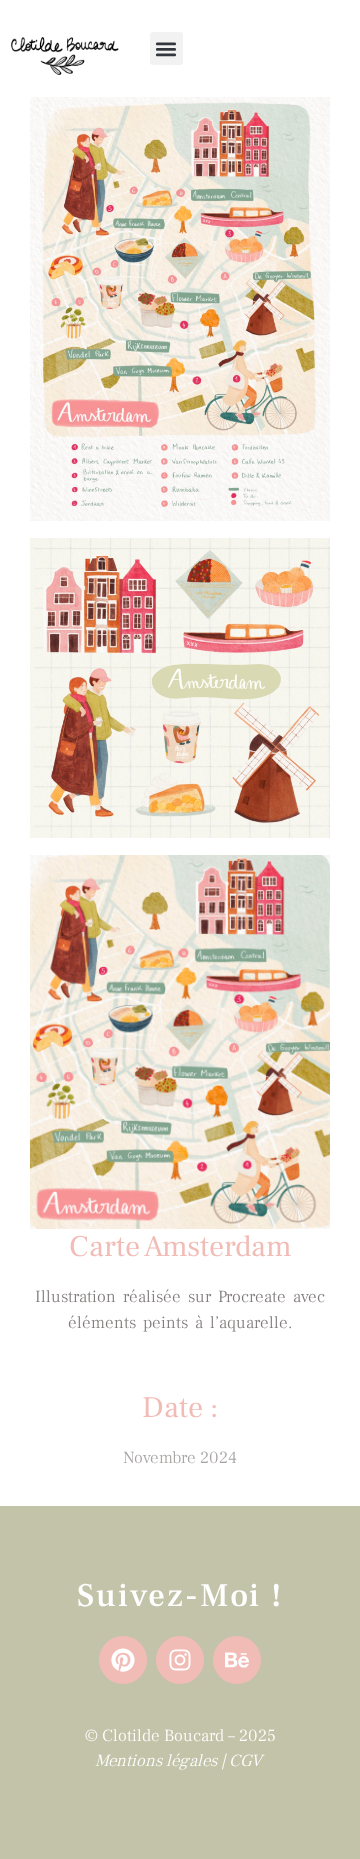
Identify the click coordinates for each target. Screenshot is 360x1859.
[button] (166, 48)
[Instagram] (180, 1660)
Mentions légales (156, 1761)
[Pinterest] (123, 1660)
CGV (247, 1761)
